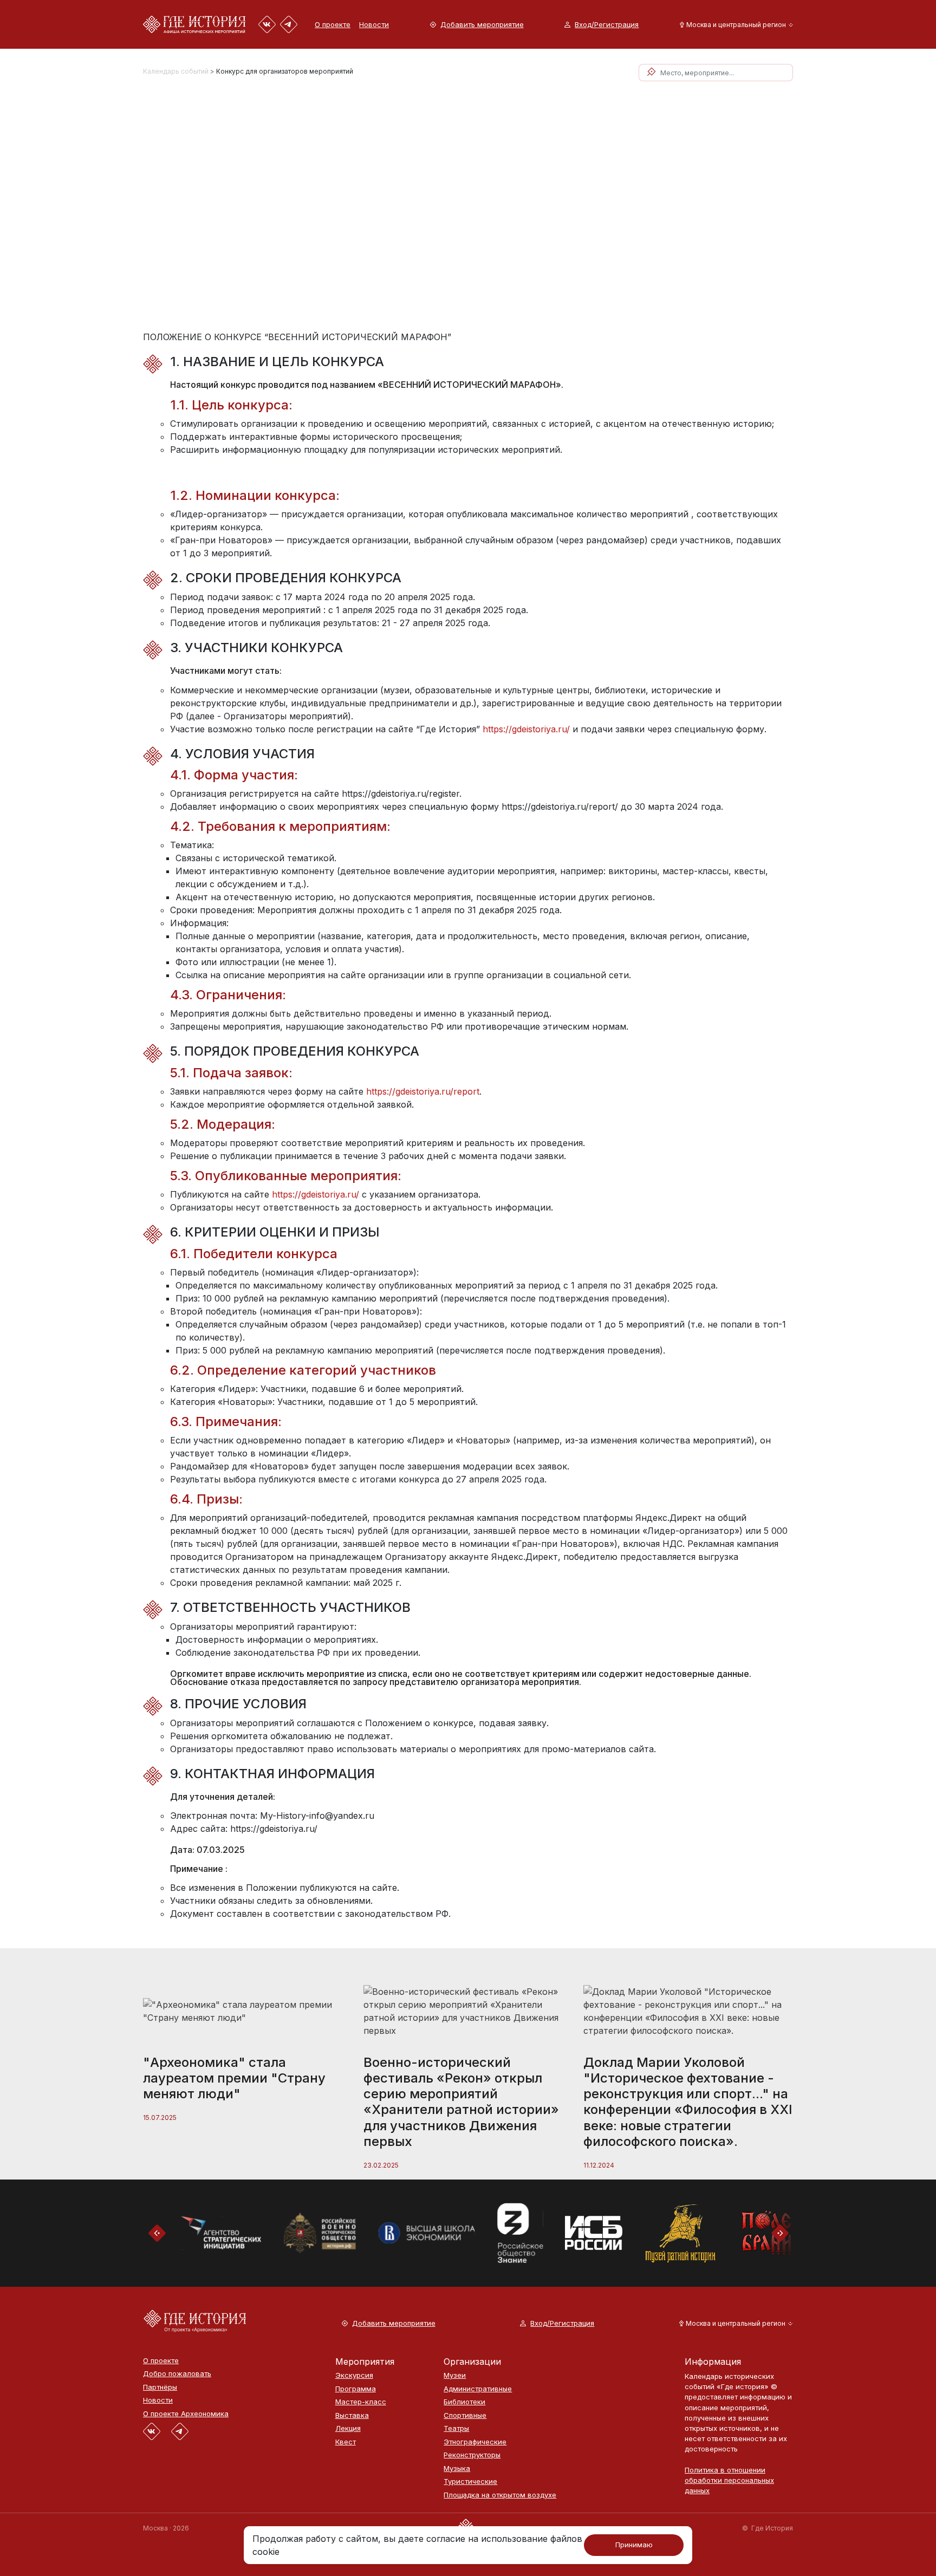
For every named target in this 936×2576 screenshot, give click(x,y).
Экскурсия (354, 2375)
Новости (374, 24)
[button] (734, 25)
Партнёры (160, 2387)
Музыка (457, 2468)
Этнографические (475, 2442)
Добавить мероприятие (482, 25)
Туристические (470, 2481)
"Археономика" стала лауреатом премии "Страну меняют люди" (234, 2078)
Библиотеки (464, 2402)
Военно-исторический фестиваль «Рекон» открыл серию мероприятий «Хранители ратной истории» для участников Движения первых (461, 2102)
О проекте (333, 24)
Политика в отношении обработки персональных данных (729, 2480)
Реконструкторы (472, 2455)
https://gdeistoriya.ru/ (526, 729)
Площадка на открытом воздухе (500, 2495)
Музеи (455, 2375)
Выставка (352, 2415)
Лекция (348, 2428)
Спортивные (465, 2415)
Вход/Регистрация (607, 25)
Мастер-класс (361, 2402)
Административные (478, 2389)
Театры (456, 2428)
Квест (346, 2442)
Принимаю (634, 2545)
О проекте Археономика (186, 2414)
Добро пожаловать (177, 2374)
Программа (356, 2389)
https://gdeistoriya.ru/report (423, 1091)
